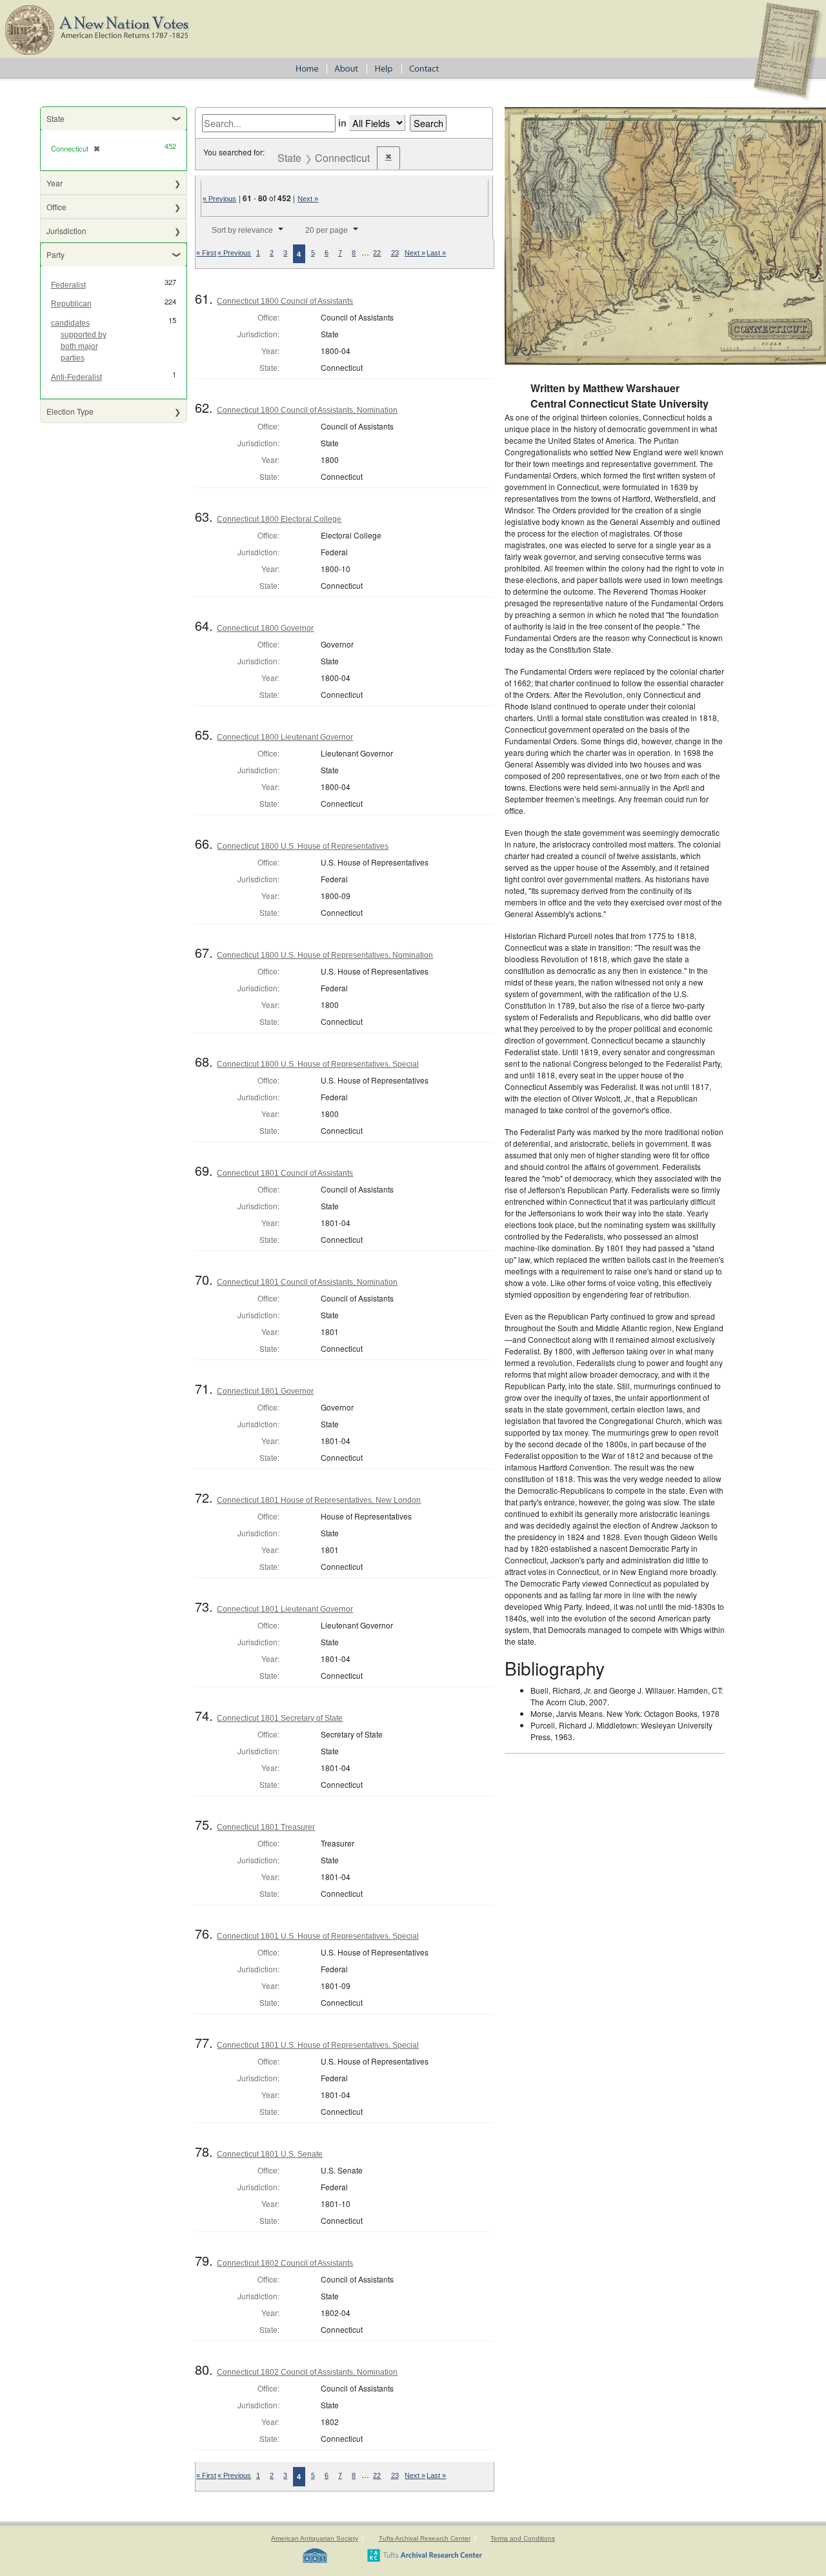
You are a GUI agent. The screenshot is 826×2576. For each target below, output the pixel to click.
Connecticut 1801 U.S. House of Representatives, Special (318, 1936)
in (342, 123)
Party (55, 254)
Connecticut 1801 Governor (265, 1391)
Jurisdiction (66, 231)
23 (395, 253)
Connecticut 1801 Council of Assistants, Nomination (307, 1282)
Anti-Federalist (76, 377)
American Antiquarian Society (315, 2538)
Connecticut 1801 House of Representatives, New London (319, 1500)
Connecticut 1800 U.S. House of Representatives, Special (318, 1064)
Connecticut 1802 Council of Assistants (285, 2263)
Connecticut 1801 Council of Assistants (285, 1173)
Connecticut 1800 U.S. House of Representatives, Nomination (325, 955)
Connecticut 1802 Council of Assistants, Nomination (307, 2372)
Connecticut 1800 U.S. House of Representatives (303, 846)
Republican (71, 304)
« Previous (219, 199)
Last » (436, 253)
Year (55, 183)
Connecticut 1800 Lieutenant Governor (285, 737)
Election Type (70, 411)
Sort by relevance (242, 230)
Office (56, 207)
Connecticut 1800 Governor (265, 628)
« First (206, 253)
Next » (308, 199)
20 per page (327, 230)
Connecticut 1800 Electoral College (279, 519)
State (55, 118)
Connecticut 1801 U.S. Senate (270, 2154)
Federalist (68, 285)
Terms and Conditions (523, 2538)
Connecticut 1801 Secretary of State (280, 1718)
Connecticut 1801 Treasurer (266, 1827)
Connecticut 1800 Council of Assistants (285, 301)
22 (377, 253)
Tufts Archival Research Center (425, 2538)
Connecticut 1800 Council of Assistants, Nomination (307, 410)
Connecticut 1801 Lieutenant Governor (285, 1609)
